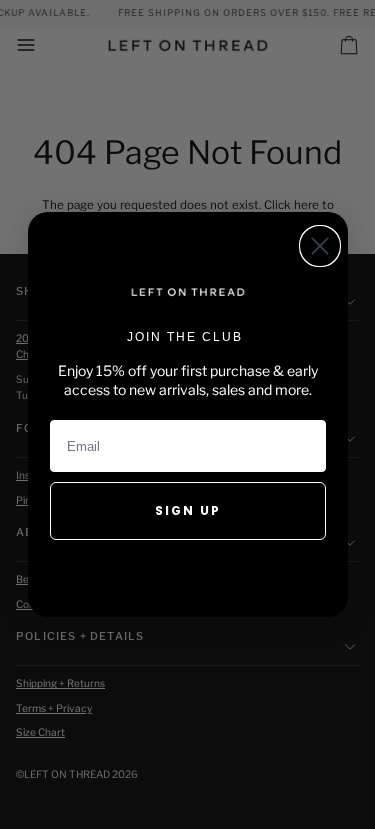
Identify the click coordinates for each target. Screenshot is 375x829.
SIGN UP (188, 510)
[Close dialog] (320, 246)
